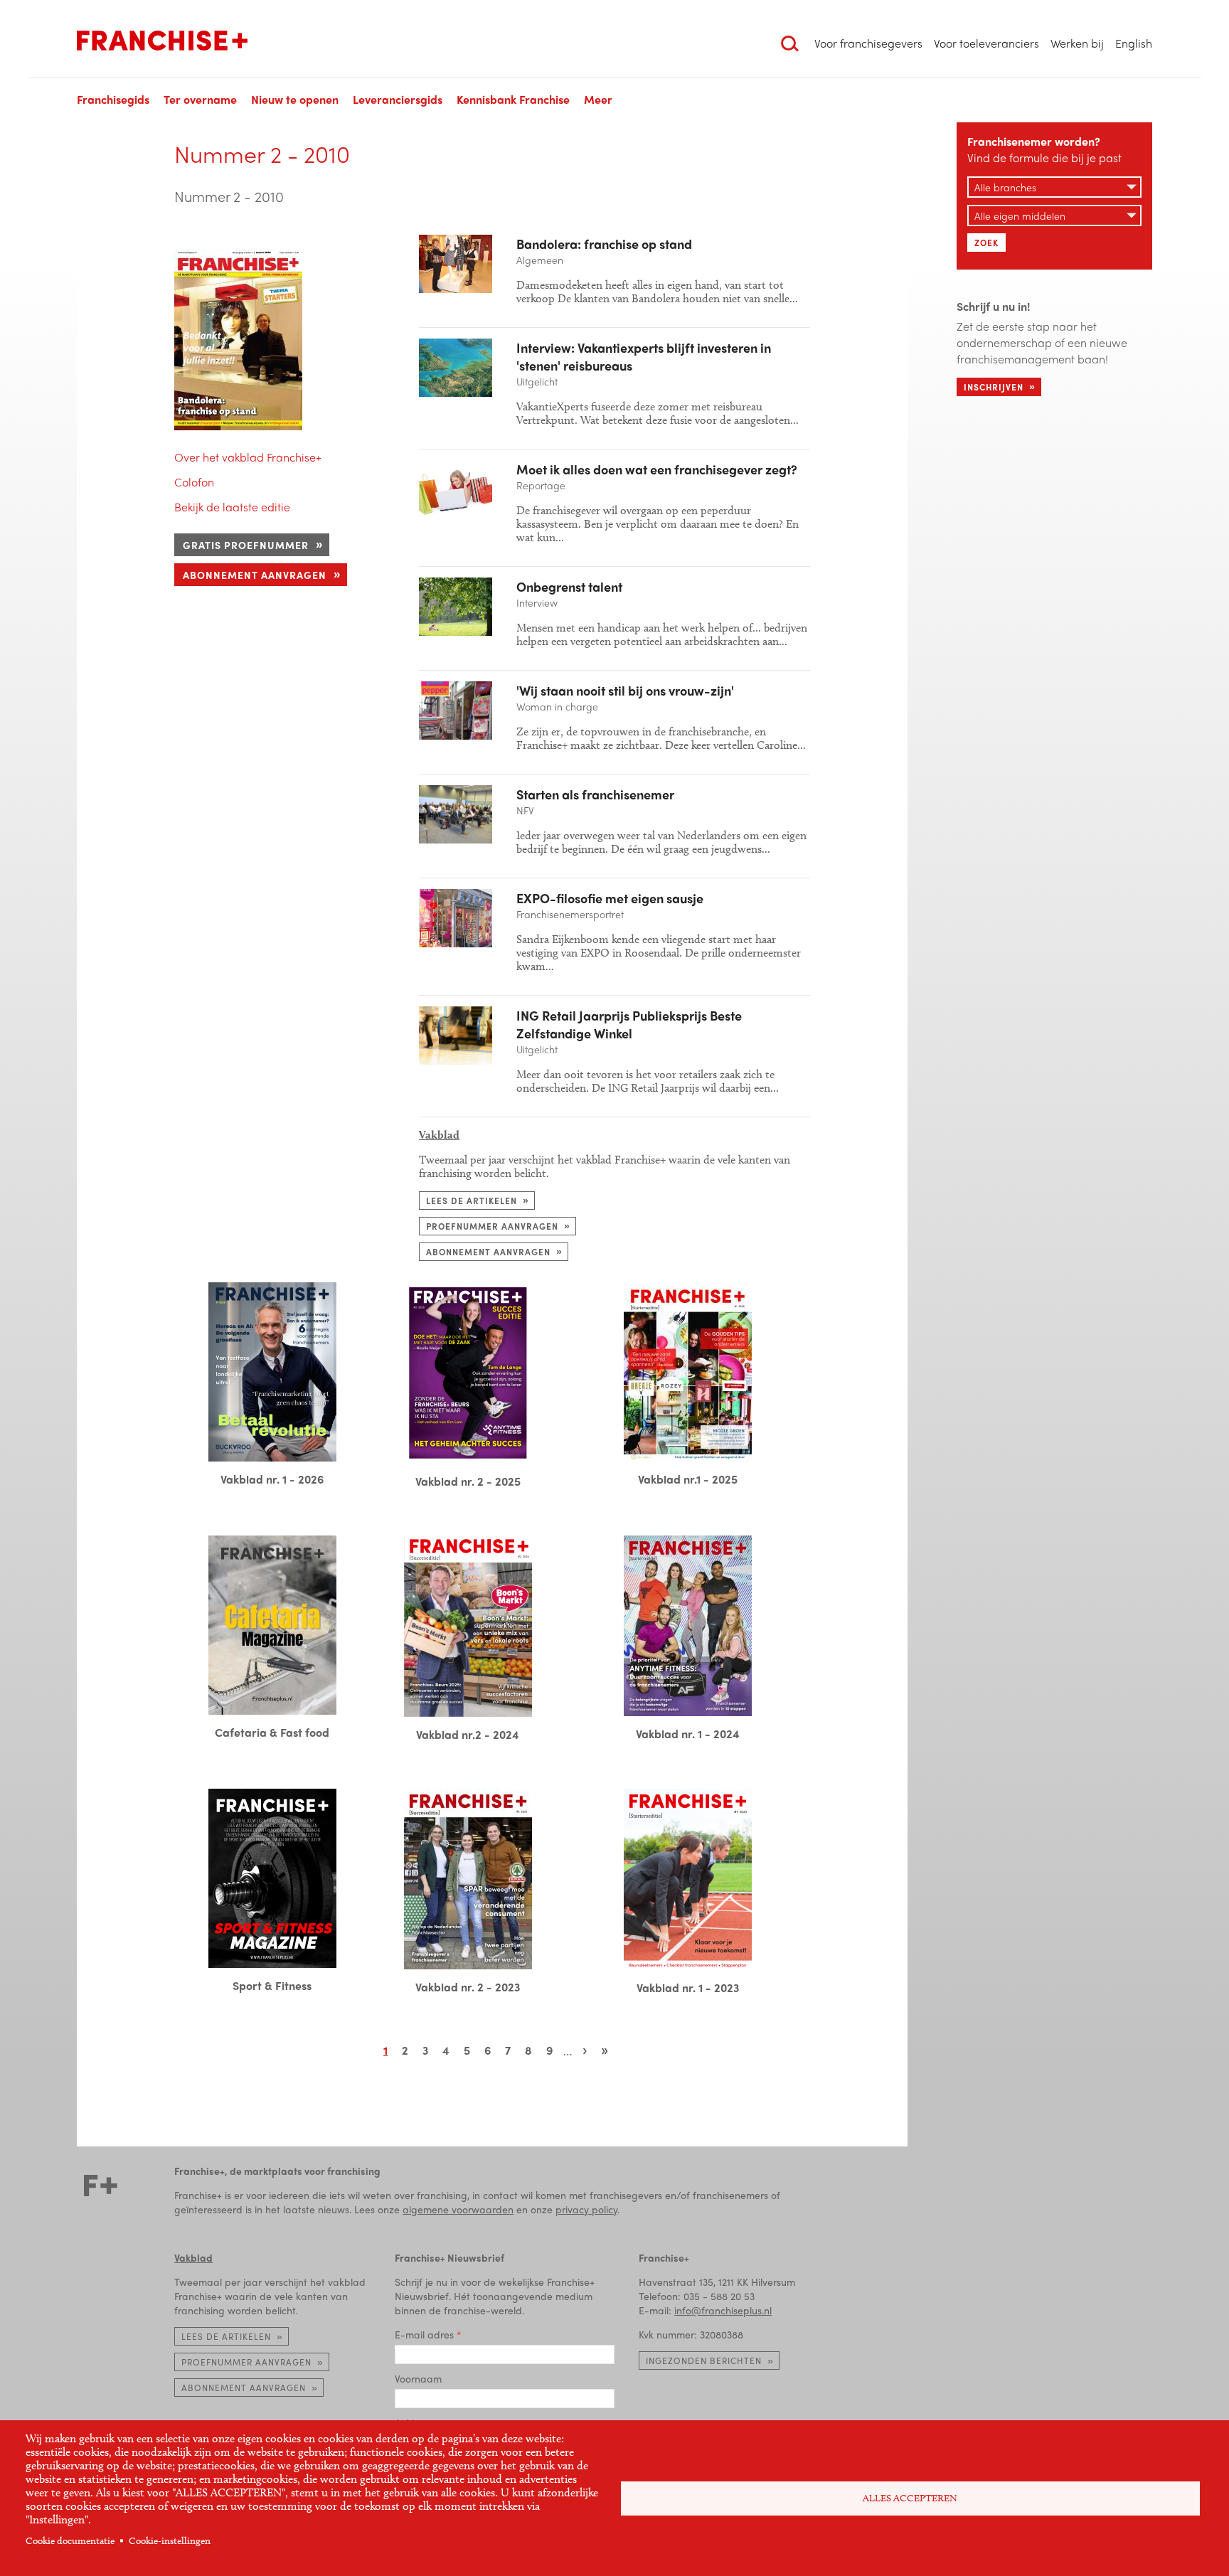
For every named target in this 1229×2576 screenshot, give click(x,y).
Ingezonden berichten (704, 2361)
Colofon (194, 482)
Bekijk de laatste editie (232, 507)
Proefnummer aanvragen (492, 1226)
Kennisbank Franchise (513, 99)
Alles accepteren (910, 2498)
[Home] (162, 41)
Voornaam (418, 2378)
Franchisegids (113, 99)
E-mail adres (424, 2334)
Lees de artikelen (472, 1201)
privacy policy (586, 2209)
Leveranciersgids (398, 99)
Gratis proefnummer (246, 545)
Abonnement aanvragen (255, 575)
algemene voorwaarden (458, 2209)
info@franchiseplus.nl (723, 2310)
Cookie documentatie (70, 2541)
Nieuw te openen (295, 99)
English (1134, 43)
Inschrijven (994, 387)
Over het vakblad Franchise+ (248, 457)
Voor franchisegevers (868, 43)
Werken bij (1077, 43)
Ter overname (200, 99)
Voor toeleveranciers (986, 43)
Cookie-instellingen (170, 2541)
